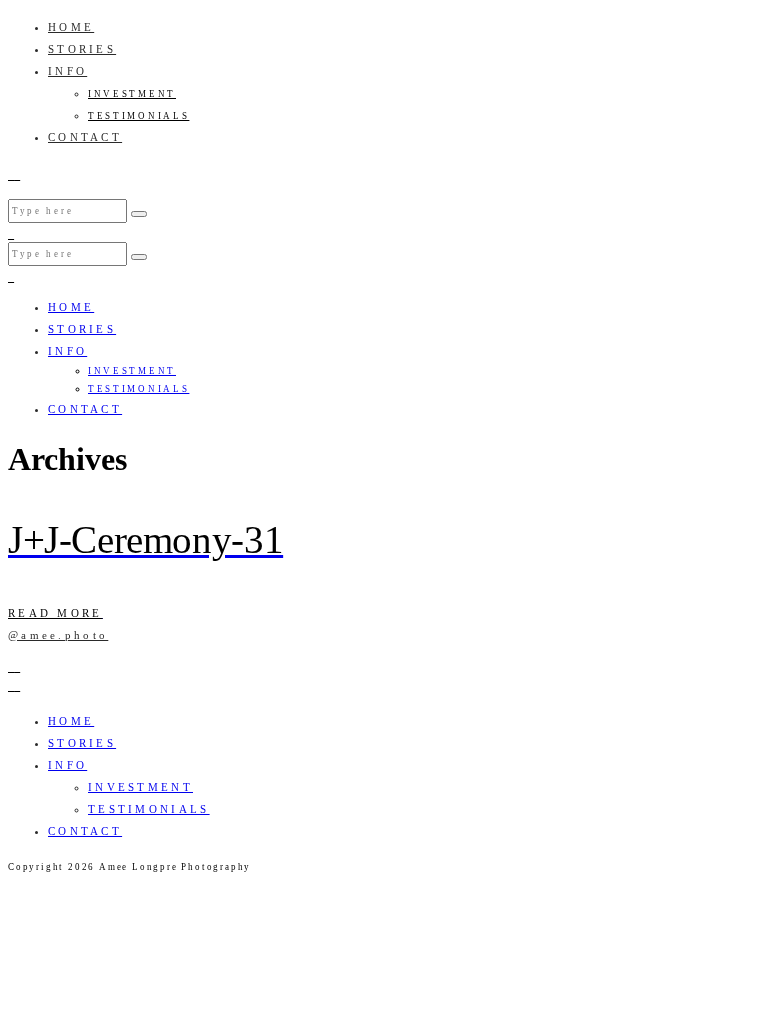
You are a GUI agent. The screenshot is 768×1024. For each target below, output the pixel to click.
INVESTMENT (132, 94)
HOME (71, 27)
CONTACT (85, 137)
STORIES (82, 49)
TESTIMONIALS (138, 116)
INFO (67, 71)
